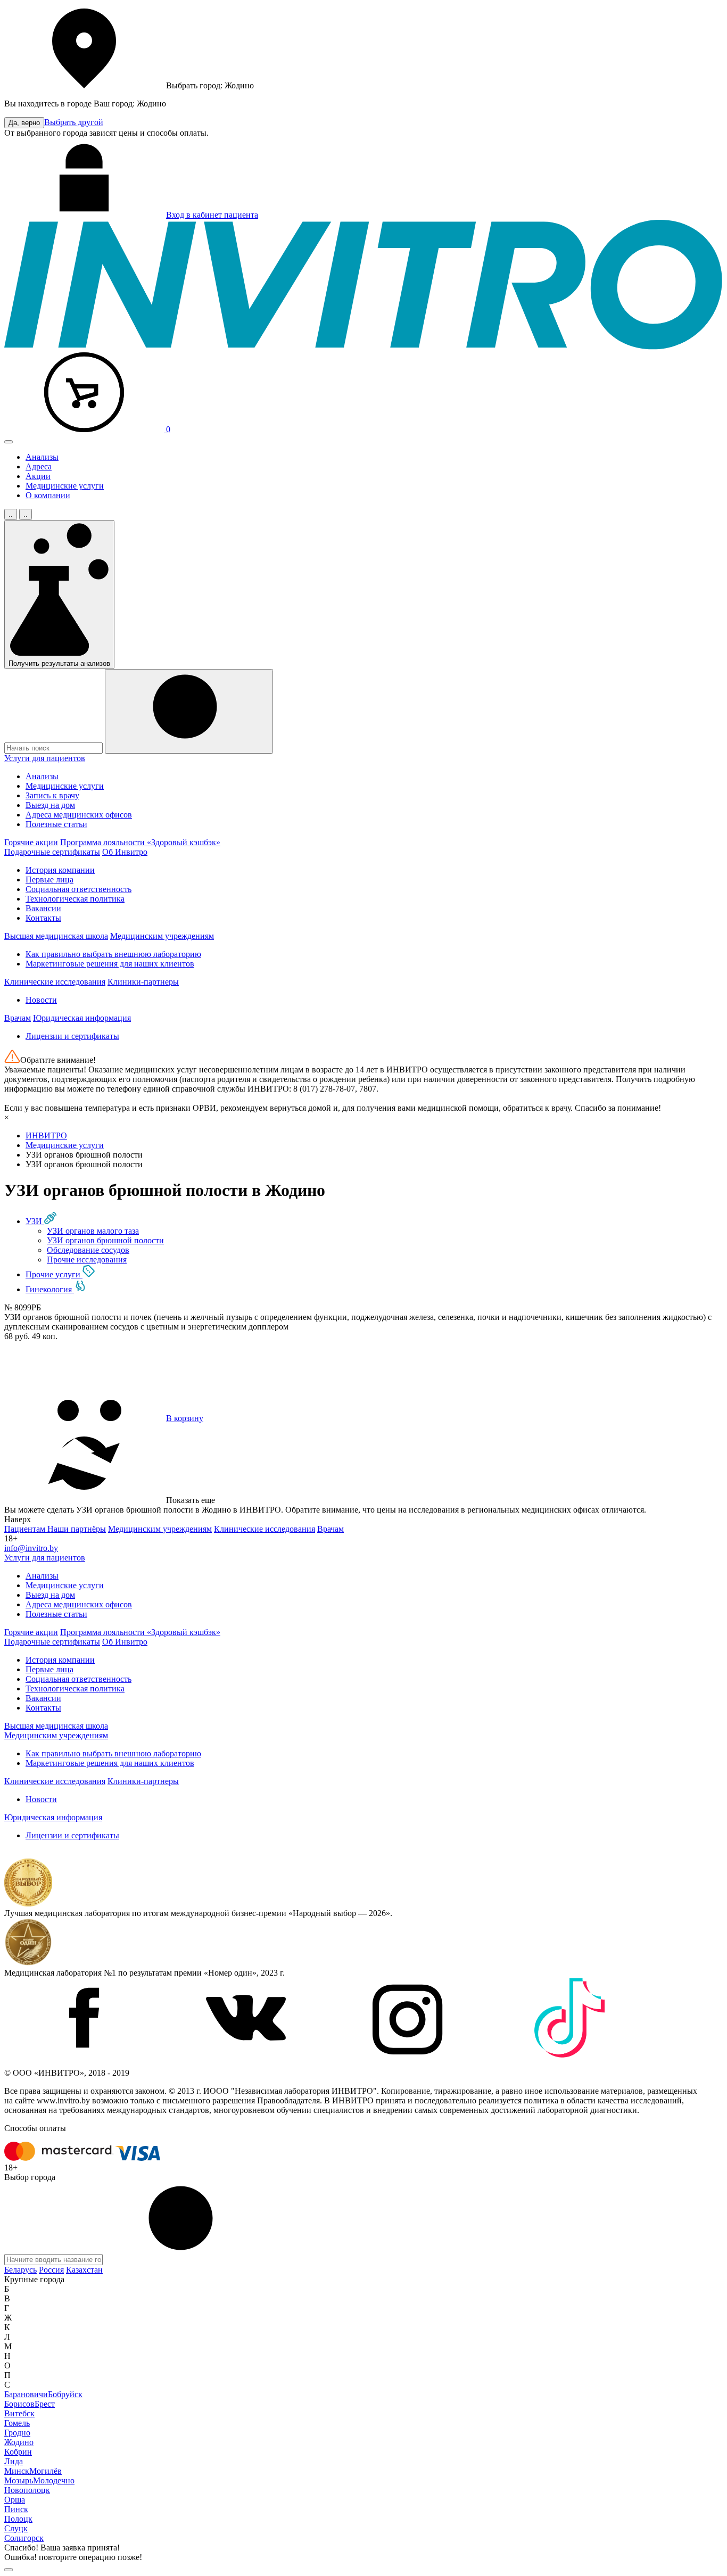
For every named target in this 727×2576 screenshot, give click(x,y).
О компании (48, 495)
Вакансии (43, 908)
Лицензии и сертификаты (72, 1036)
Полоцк (18, 2519)
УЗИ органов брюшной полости (105, 1240)
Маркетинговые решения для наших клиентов (110, 964)
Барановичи (26, 2394)
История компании (60, 870)
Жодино (19, 2442)
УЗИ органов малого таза (93, 1231)
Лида (14, 2461)
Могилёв (46, 2471)
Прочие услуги (54, 1274)
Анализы (42, 457)
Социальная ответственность (79, 889)
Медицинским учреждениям (162, 936)
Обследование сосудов (88, 1250)
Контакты (43, 918)
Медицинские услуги (65, 486)
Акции (38, 476)
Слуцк (16, 2528)
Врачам (18, 1018)
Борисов (19, 2404)
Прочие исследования (87, 1260)
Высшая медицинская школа (56, 936)
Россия (51, 2270)
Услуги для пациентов (45, 758)
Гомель (17, 2423)
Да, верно (24, 123)
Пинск (16, 2509)
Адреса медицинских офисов (79, 815)
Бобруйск (65, 2394)
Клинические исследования (55, 982)
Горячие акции (31, 842)
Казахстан (84, 2270)
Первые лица (49, 880)
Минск (17, 2471)
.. (11, 514)
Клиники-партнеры (143, 982)
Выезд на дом (50, 805)
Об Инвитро (125, 852)
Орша (15, 2500)
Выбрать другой (74, 122)
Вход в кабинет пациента (212, 215)
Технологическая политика (75, 899)
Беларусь (20, 2270)
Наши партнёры (77, 1529)
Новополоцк (27, 2490)
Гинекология (50, 1289)
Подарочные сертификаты (52, 852)
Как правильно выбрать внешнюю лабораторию (113, 954)
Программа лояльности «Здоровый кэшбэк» (140, 842)
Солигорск (24, 2538)
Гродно (17, 2433)
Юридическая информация (82, 1018)
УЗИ (35, 1221)
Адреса (39, 467)
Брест (45, 2404)
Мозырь (19, 2480)
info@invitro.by (31, 1548)
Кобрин (18, 2452)
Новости (41, 1000)
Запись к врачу (52, 795)
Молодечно (54, 2480)
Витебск (19, 2413)
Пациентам (26, 1529)
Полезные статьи (56, 824)
